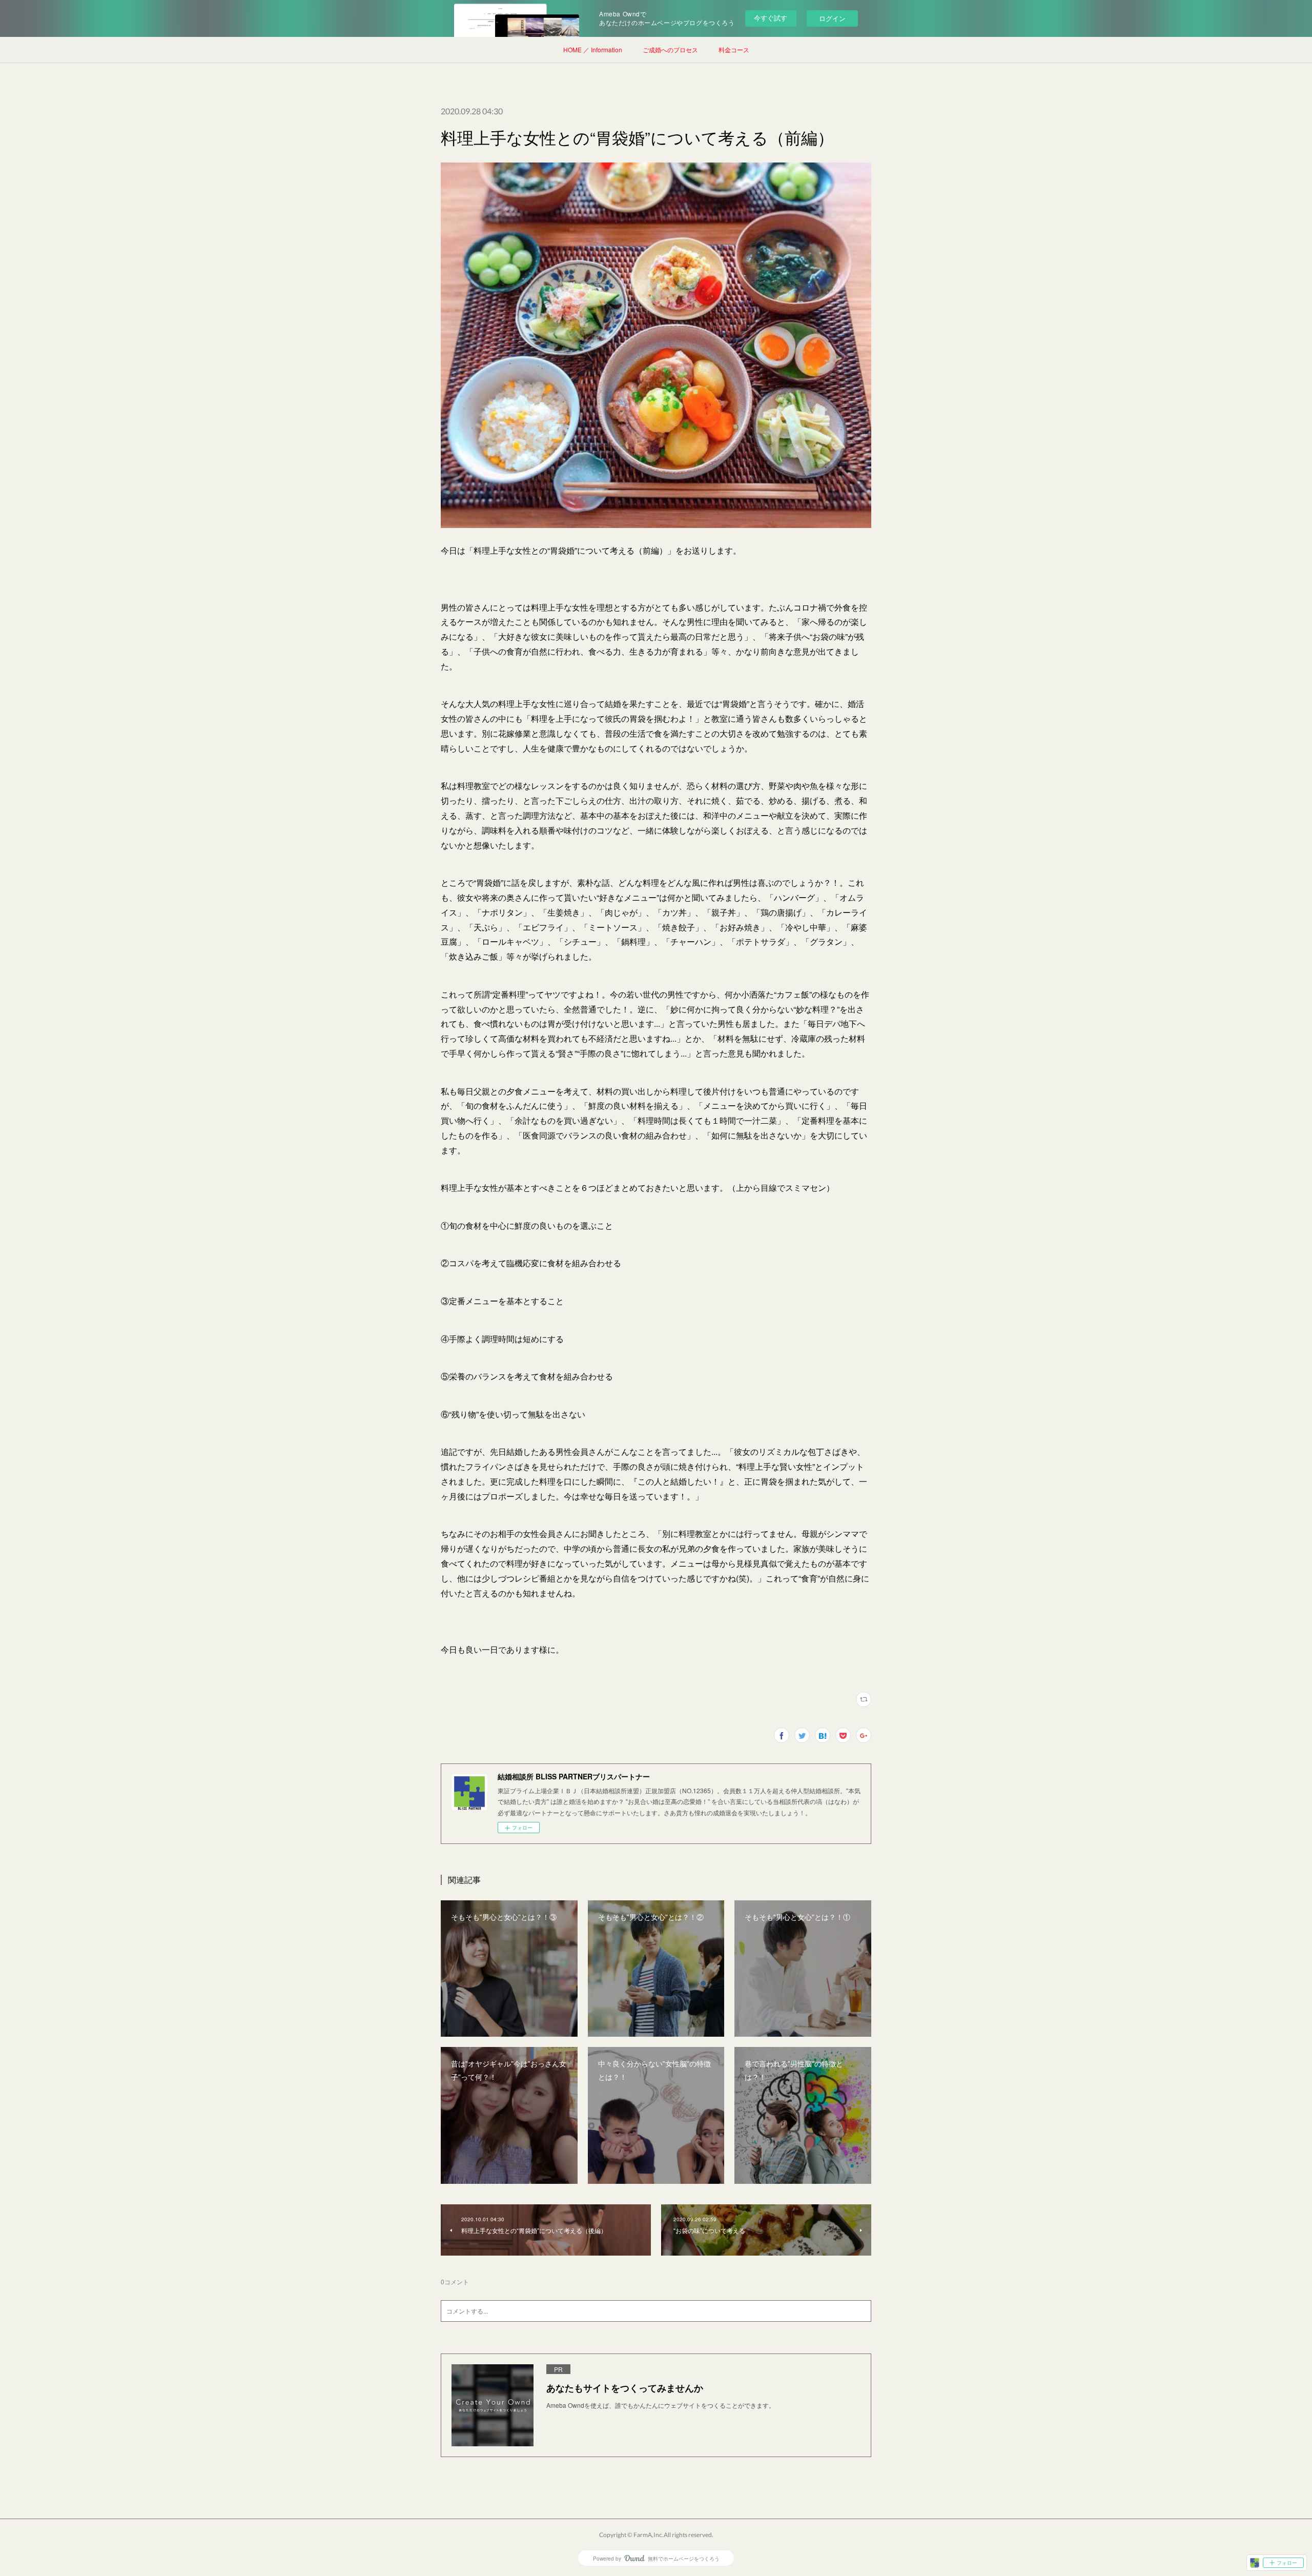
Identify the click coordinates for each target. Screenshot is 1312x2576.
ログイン (832, 18)
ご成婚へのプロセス (670, 49)
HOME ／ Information (593, 49)
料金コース (734, 49)
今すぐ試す (771, 18)
